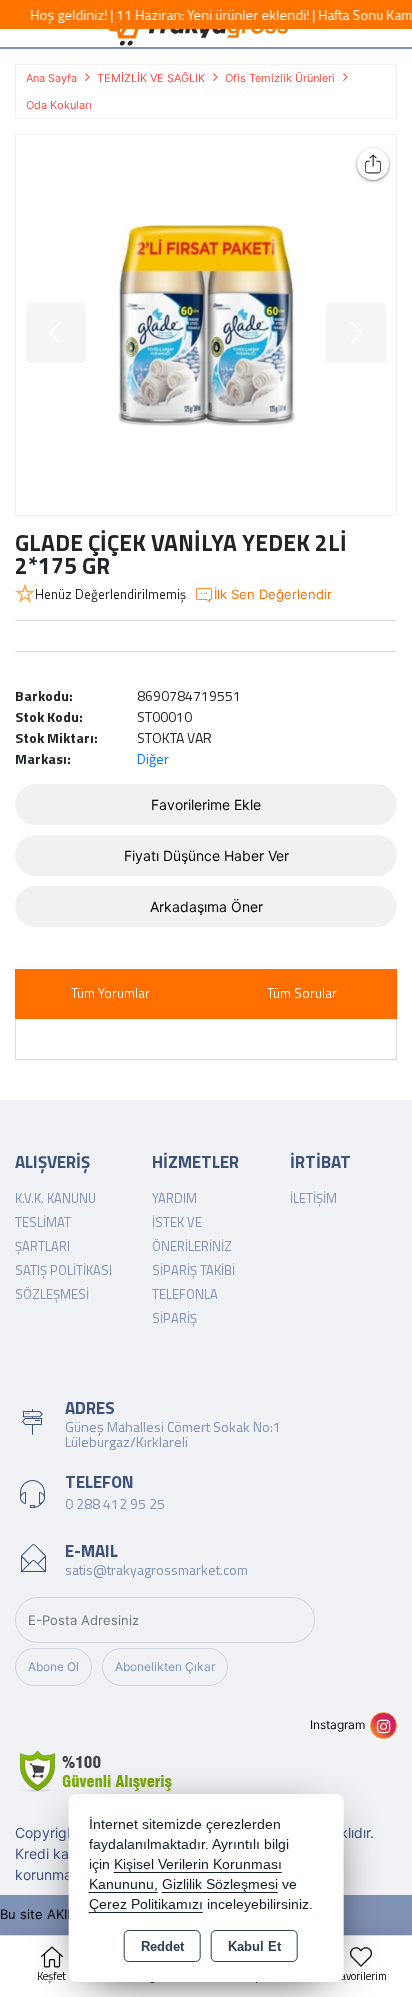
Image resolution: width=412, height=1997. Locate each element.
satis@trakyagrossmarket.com (156, 1569)
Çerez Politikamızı (146, 1904)
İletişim (313, 1198)
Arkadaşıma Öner (206, 906)
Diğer (153, 758)
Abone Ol (53, 1666)
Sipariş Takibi (193, 1270)
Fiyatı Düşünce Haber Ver (206, 855)
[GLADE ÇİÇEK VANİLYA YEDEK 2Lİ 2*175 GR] (206, 325)
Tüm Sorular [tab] (302, 993)
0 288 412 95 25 (115, 1503)
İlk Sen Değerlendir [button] (273, 594)
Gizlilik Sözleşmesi (220, 1884)
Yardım (174, 1198)
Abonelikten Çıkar (165, 1666)
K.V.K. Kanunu (55, 1198)
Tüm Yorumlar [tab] (110, 993)
